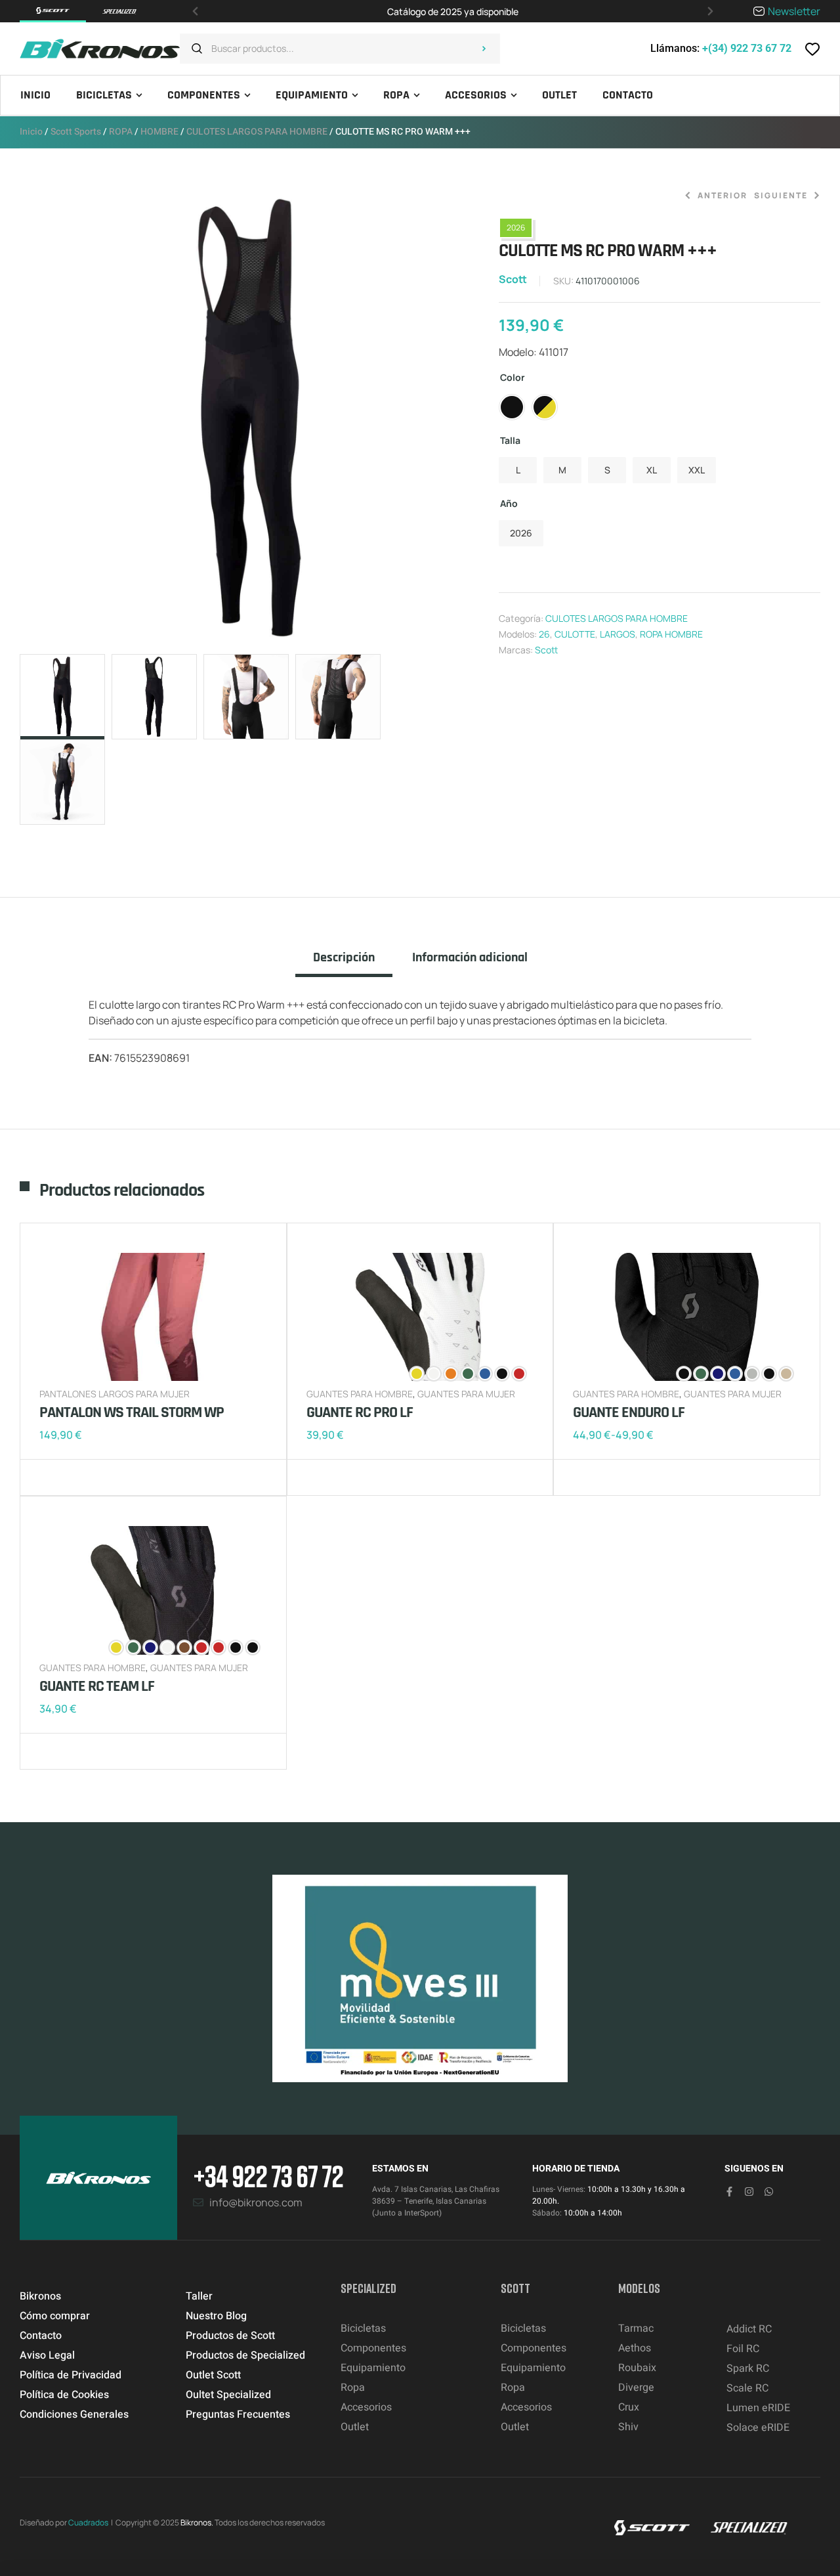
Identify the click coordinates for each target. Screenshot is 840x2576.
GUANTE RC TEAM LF (97, 1686)
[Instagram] (749, 2192)
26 (544, 634)
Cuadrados (88, 2522)
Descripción (344, 958)
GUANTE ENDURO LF (629, 1412)
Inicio (31, 132)
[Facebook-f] (729, 2192)
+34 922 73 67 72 (268, 2176)
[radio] (512, 407)
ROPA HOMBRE (671, 634)
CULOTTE (575, 634)
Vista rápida (92, 1477)
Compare (72, 1477)
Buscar (484, 49)
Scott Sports (76, 132)
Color (513, 377)
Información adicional (470, 958)
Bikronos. (197, 2522)
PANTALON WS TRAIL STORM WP (132, 1412)
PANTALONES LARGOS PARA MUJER (115, 1394)
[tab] (344, 963)
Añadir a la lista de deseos (52, 1477)
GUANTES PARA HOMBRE (360, 1394)
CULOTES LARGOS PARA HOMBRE (257, 132)
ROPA (121, 132)
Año (509, 503)
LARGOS (618, 634)
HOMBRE (159, 132)
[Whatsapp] (769, 2192)
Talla (510, 440)
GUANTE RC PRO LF (360, 1412)
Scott (513, 279)
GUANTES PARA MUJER (466, 1394)
